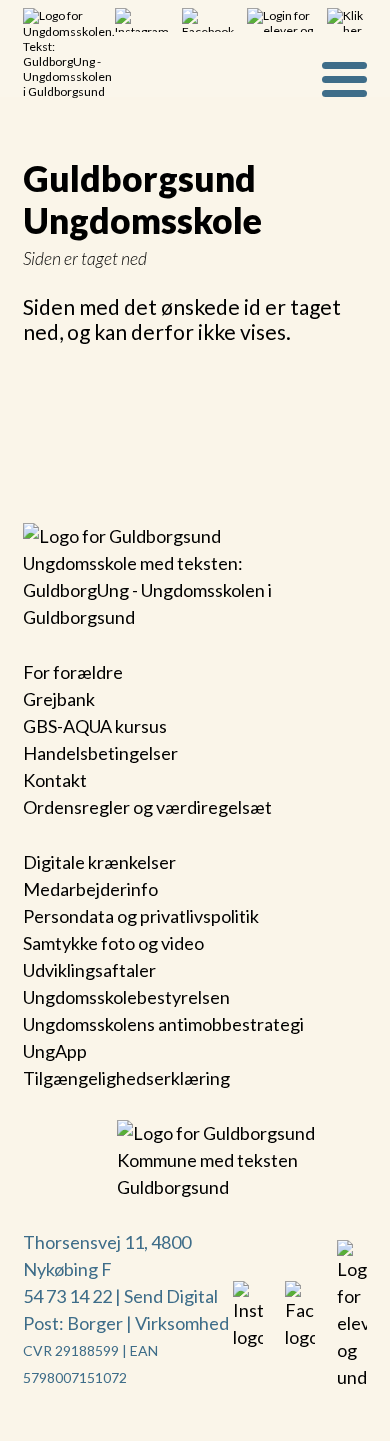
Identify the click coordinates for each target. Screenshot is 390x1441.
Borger (95, 1323)
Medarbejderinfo (90, 889)
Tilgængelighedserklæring (126, 1078)
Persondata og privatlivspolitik (141, 916)
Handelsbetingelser (100, 753)
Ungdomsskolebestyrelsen (126, 997)
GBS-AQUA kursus (95, 726)
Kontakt (55, 780)
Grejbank (59, 699)
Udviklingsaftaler (89, 970)
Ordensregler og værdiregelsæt (147, 807)
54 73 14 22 (67, 1296)
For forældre (73, 672)
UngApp (55, 1051)
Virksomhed (182, 1323)
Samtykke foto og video (113, 943)
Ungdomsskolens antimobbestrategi (163, 1024)
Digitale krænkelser (99, 862)
